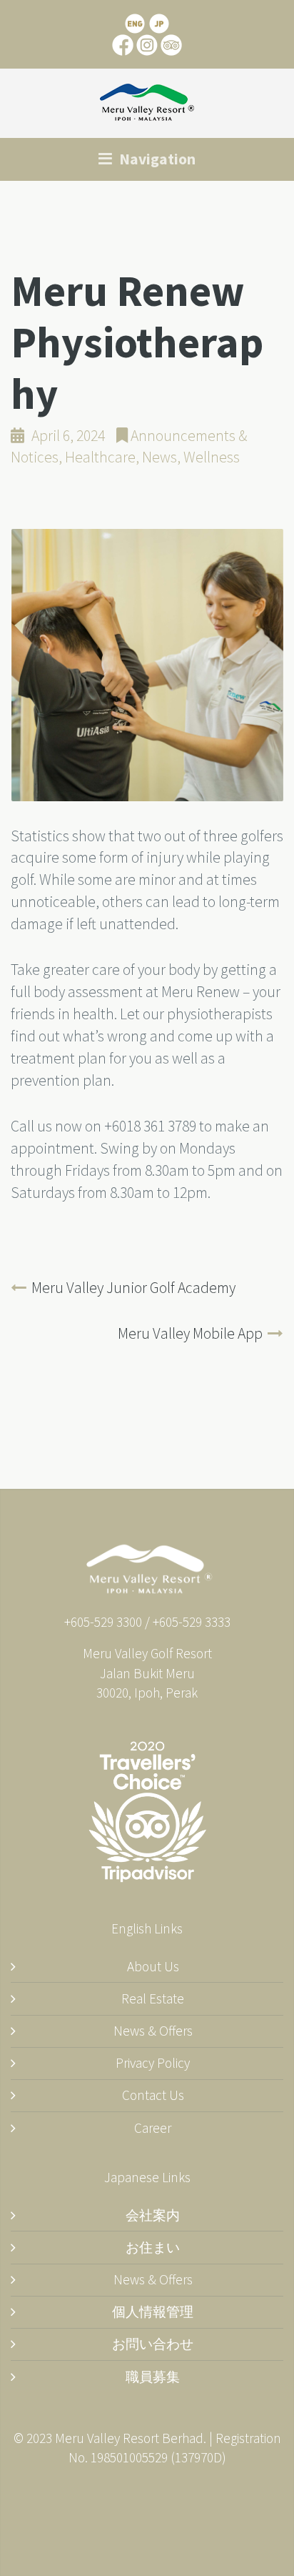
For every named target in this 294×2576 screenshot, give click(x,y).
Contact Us (153, 2095)
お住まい (153, 2247)
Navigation (156, 159)
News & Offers (153, 2031)
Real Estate (153, 1998)
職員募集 (153, 2377)
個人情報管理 (153, 2312)
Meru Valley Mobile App (190, 1333)
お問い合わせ (153, 2344)
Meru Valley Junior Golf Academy (133, 1288)
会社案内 (153, 2215)
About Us (153, 1966)
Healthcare (100, 457)
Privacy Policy (153, 2063)
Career (153, 2128)
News (159, 457)
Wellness (212, 457)
